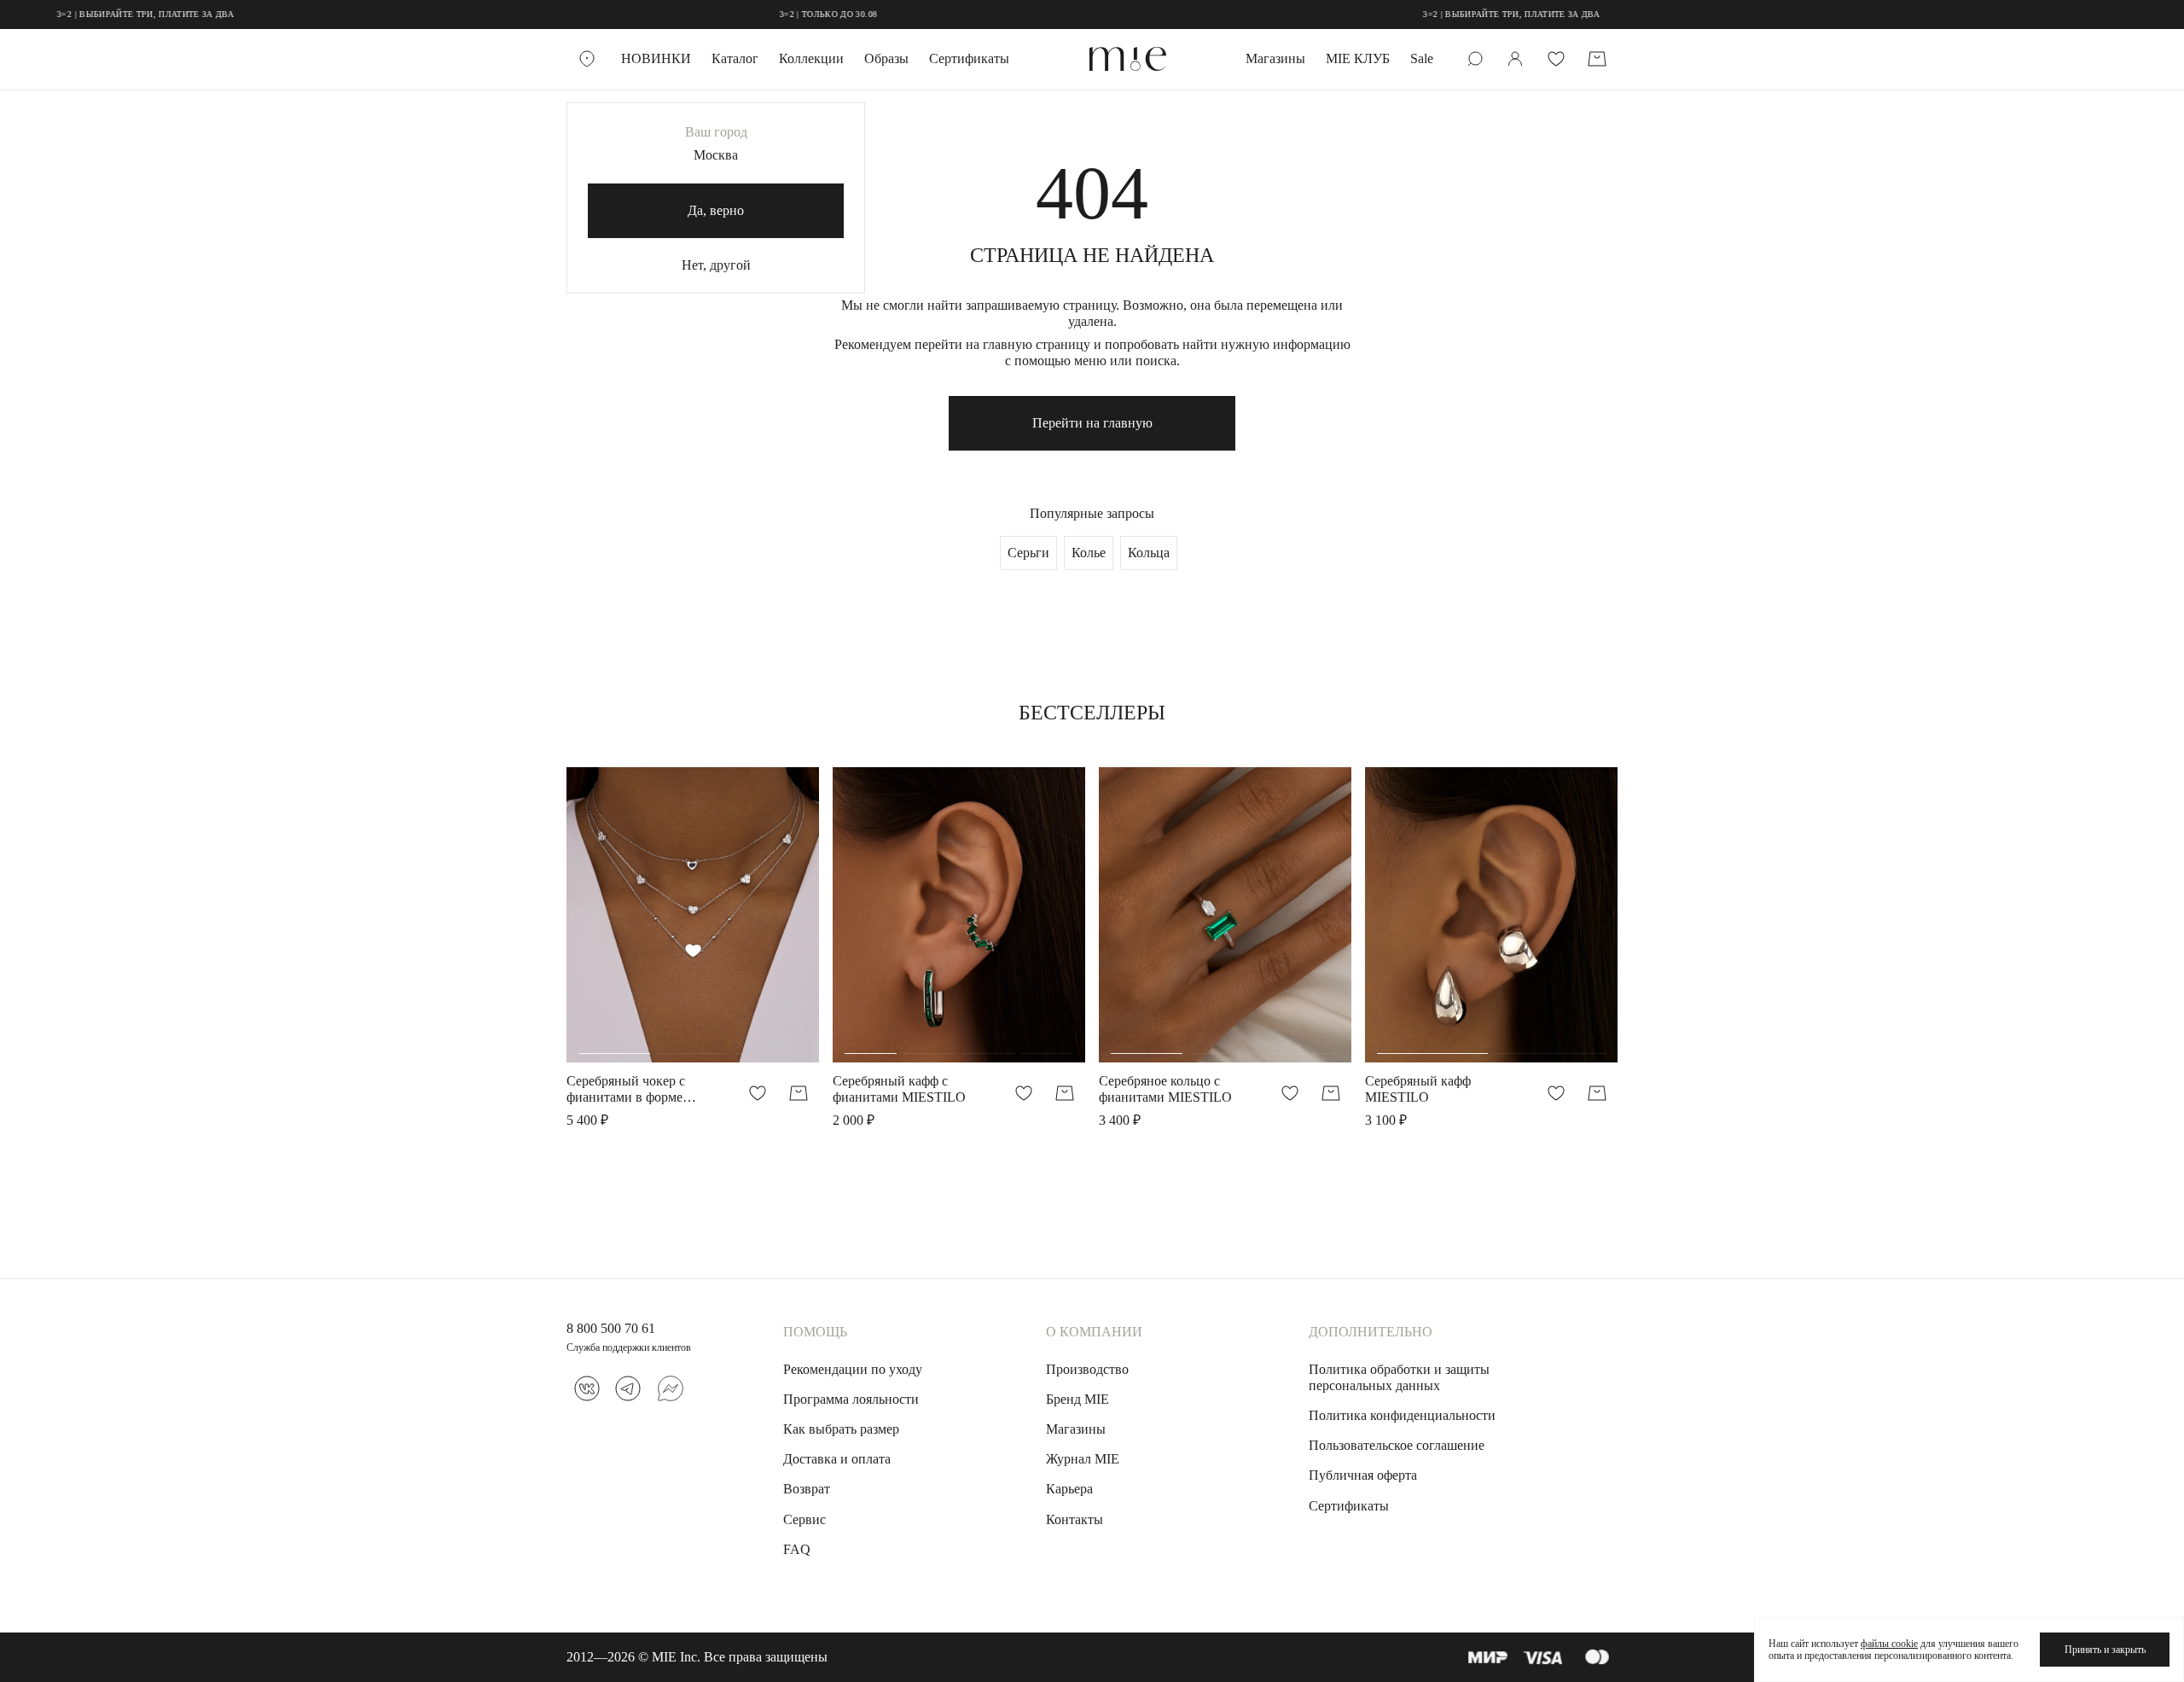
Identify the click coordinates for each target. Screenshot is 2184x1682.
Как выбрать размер (841, 1429)
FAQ (797, 1549)
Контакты (1075, 1519)
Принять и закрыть (2105, 1650)
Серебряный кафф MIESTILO (1418, 1089)
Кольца (1149, 553)
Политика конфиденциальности (1402, 1415)
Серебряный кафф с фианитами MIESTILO (899, 1089)
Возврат (807, 1489)
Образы (886, 58)
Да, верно (716, 210)
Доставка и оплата (837, 1459)
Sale (1422, 58)
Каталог (735, 58)
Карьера (1069, 1489)
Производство (1087, 1369)
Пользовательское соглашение (1397, 1445)
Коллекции (811, 58)
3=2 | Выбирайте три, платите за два (1452, 14)
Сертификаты (969, 58)
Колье (1089, 553)
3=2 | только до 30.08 (769, 14)
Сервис (804, 1519)
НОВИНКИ (656, 58)
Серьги (1028, 553)
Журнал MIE (1083, 1459)
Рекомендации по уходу (853, 1369)
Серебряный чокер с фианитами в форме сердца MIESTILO (626, 1089)
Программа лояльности (851, 1399)
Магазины (1275, 58)
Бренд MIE (1077, 1399)
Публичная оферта (1363, 1475)
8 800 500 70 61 (611, 1328)
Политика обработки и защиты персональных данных (1399, 1377)
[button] (614, 924)
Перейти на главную (1092, 423)
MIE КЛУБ (1358, 58)
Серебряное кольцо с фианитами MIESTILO (1165, 1089)
